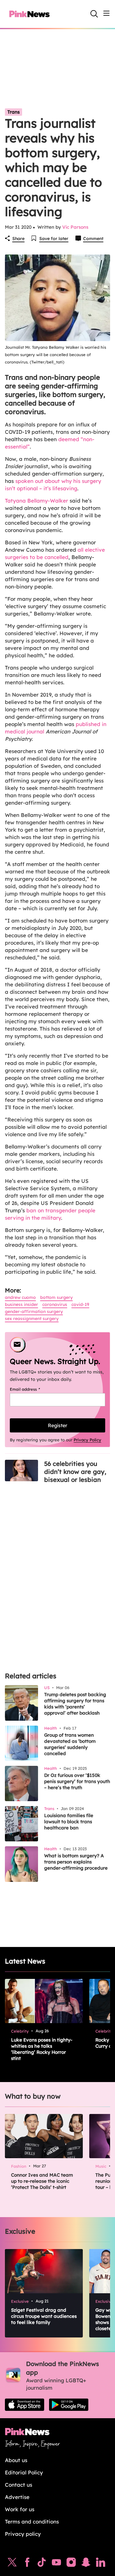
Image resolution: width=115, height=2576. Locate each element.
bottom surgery (56, 1297)
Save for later (54, 239)
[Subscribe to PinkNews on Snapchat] (86, 2564)
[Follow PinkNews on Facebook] (27, 2564)
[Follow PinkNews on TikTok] (42, 2564)
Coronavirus (55, 1304)
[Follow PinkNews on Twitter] (12, 2564)
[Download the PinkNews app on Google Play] (69, 2405)
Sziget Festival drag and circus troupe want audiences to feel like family (44, 2316)
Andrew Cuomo (20, 1297)
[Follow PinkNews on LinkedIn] (101, 2564)
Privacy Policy (87, 1440)
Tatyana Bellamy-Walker (36, 501)
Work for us (20, 2509)
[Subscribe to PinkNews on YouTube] (56, 2564)
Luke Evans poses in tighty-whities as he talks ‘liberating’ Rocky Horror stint (42, 2049)
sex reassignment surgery (32, 1319)
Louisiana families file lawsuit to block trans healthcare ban (69, 1822)
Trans (13, 112)
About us (16, 2460)
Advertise (17, 2497)
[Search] (94, 14)
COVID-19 (80, 1304)
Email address (33, 1389)
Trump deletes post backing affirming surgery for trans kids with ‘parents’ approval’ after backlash (75, 1704)
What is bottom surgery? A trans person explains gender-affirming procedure (76, 1862)
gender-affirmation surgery (34, 1311)
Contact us (19, 2485)
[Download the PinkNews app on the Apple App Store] (25, 2405)
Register (57, 1425)
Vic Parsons (75, 227)
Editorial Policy (24, 2472)
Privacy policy (23, 2534)
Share (18, 239)
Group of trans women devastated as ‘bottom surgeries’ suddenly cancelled (70, 1744)
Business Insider (21, 1304)
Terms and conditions (32, 2522)
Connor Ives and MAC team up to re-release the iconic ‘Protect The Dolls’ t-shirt (42, 2181)
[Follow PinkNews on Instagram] (71, 2564)
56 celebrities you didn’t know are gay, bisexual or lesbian (75, 1472)
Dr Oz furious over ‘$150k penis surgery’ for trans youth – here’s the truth (77, 1781)
